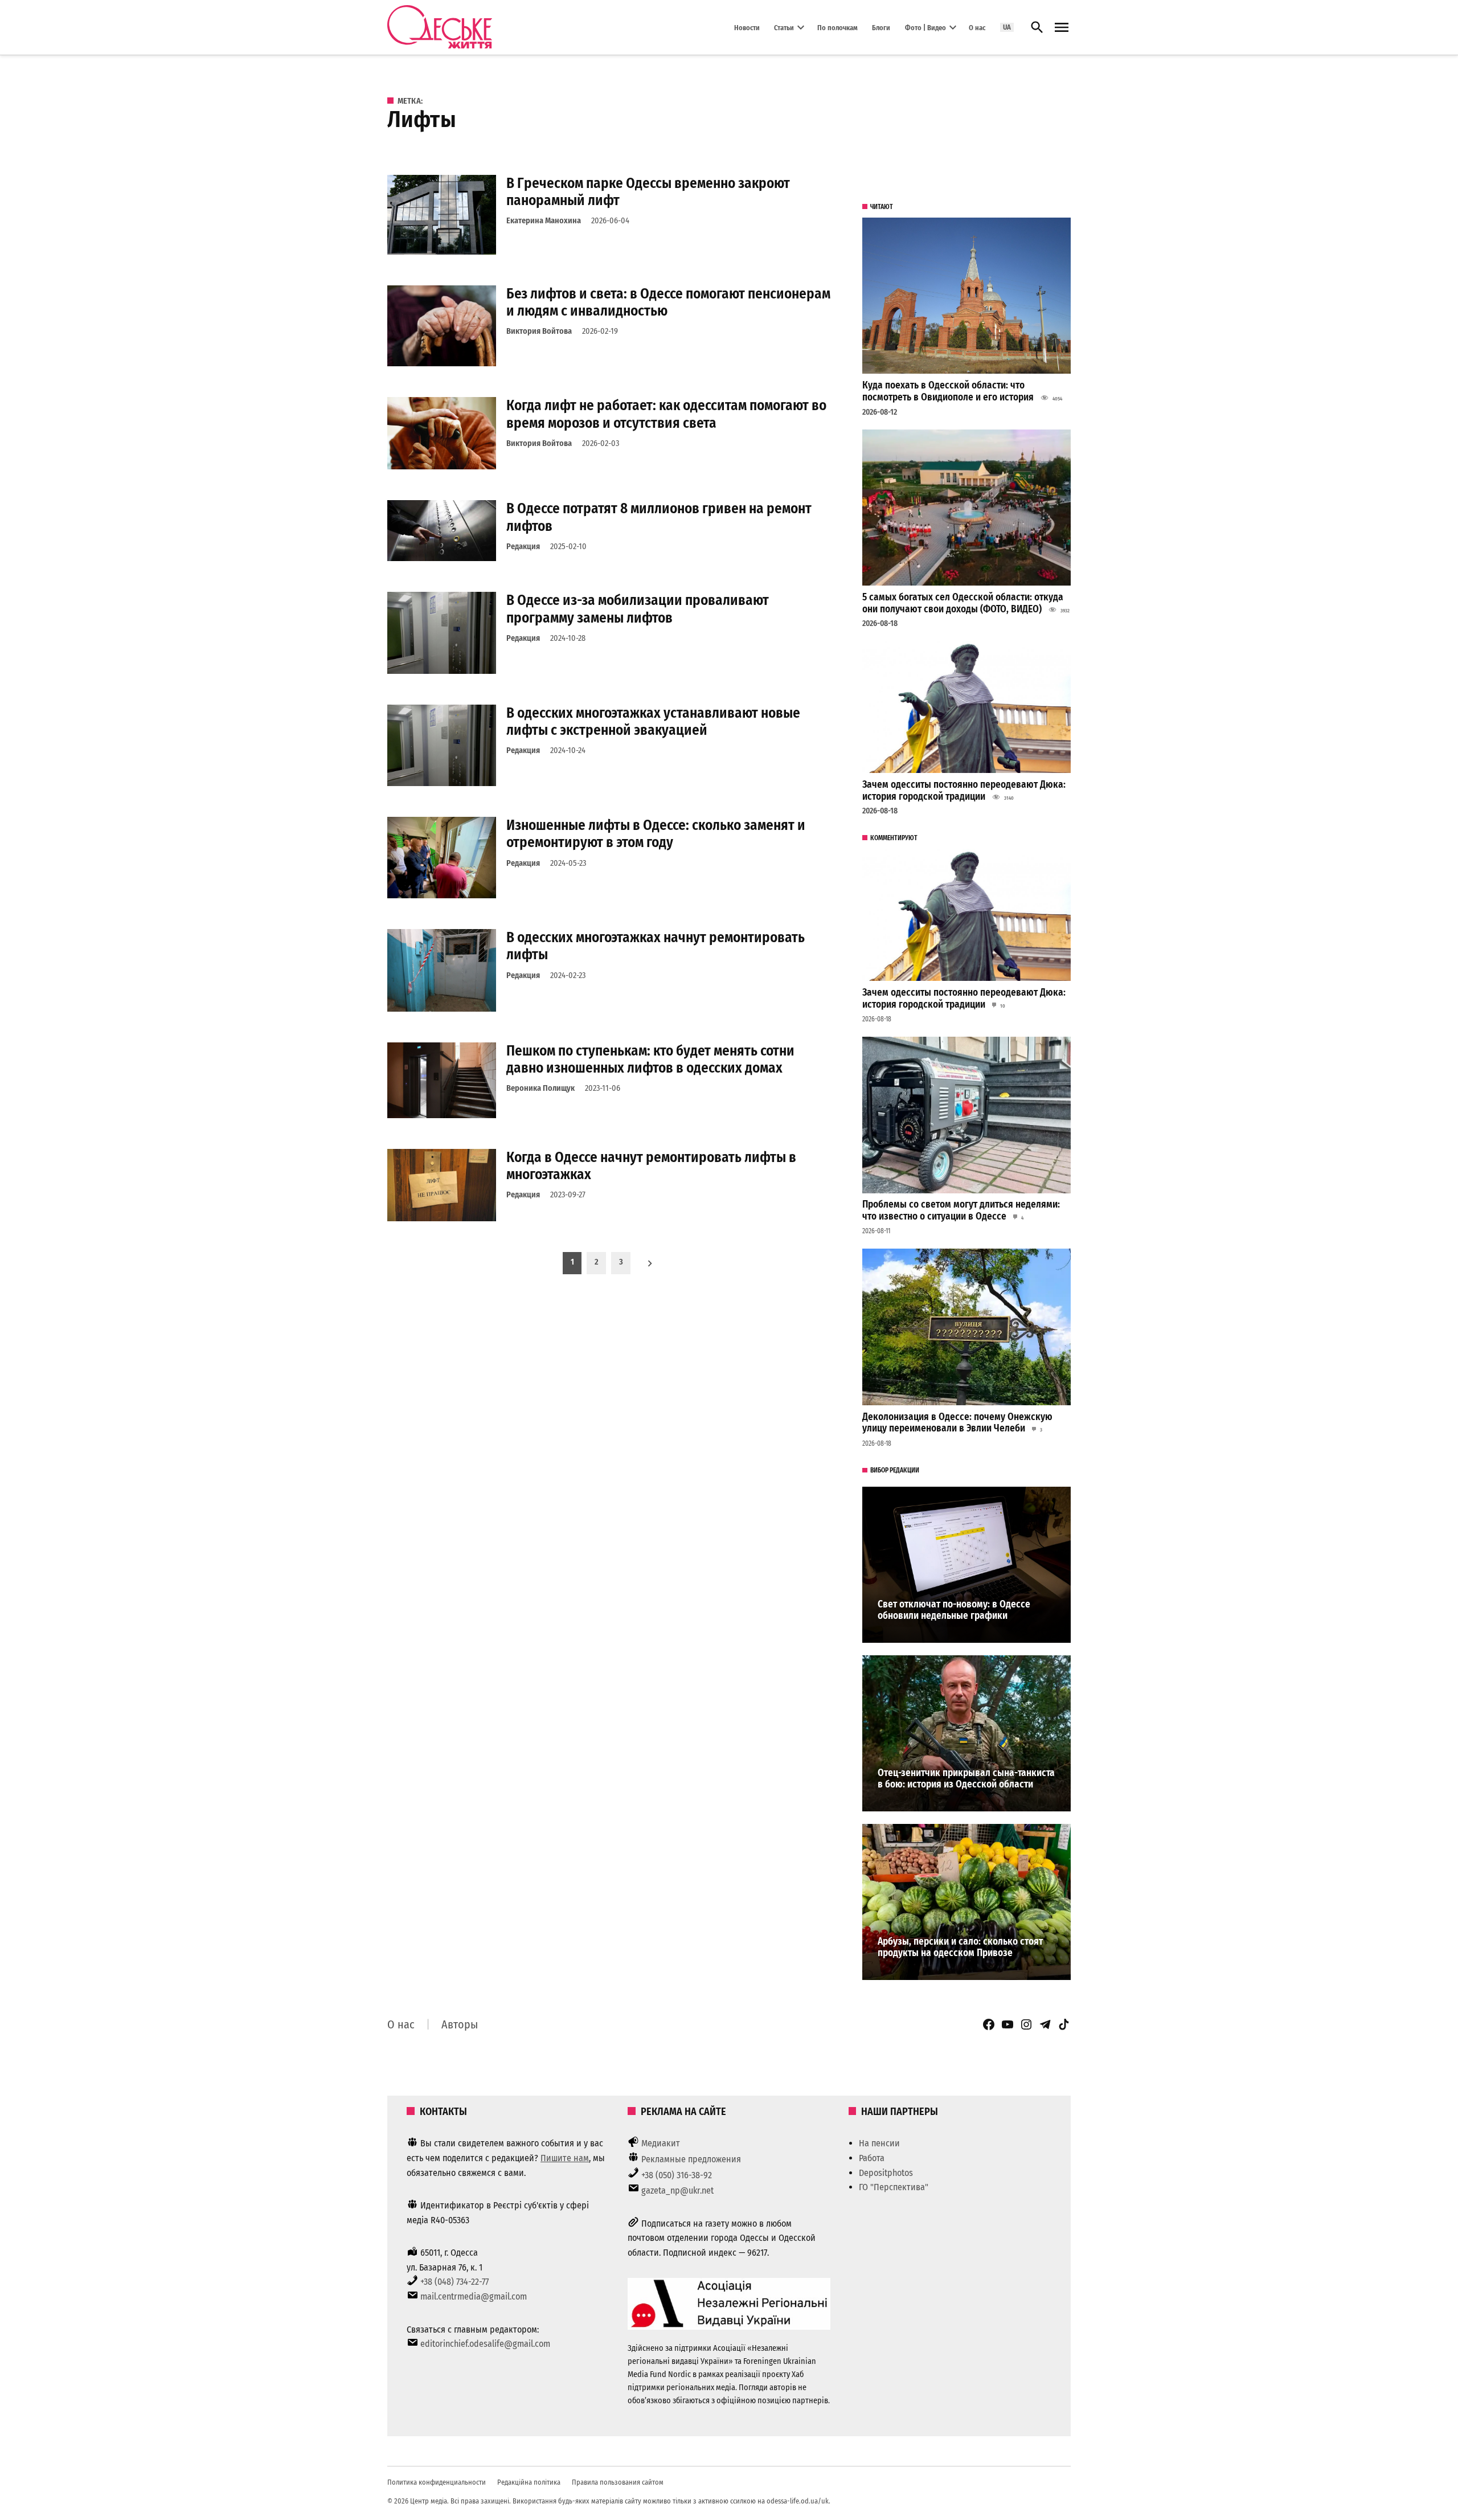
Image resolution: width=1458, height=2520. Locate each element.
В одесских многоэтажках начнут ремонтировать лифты (656, 946)
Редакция (523, 547)
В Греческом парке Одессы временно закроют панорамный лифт (648, 192)
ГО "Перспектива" (894, 2187)
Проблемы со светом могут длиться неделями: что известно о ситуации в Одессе (961, 1210)
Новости (747, 27)
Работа (872, 2158)
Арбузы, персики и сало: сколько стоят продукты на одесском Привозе (960, 1948)
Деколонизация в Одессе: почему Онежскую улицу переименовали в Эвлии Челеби (957, 1423)
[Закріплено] (1062, 28)
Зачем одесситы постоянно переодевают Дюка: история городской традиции (964, 791)
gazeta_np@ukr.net (677, 2190)
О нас (977, 27)
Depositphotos (886, 2173)
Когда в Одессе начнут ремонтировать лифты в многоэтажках (651, 1166)
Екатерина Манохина (544, 221)
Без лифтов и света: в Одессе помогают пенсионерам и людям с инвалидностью (668, 302)
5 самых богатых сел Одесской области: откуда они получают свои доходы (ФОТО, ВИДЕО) (963, 603)
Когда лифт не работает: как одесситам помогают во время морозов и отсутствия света (666, 414)
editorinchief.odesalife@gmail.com (485, 2344)
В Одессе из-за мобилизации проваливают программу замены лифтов (638, 609)
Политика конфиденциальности (437, 2482)
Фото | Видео (925, 27)
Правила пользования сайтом (618, 2482)
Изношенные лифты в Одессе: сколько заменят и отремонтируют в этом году (656, 834)
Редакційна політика (529, 2482)
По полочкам (837, 27)
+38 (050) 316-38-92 (677, 2175)
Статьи (784, 27)
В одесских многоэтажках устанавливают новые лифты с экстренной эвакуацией (653, 721)
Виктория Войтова (539, 331)
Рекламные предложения (691, 2159)
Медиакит (661, 2143)
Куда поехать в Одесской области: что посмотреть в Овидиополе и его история (948, 391)
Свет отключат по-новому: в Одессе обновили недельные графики (954, 1610)
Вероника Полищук (540, 1088)
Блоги (881, 27)
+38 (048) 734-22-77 (454, 2282)
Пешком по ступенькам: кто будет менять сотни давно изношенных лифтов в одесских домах (650, 1059)
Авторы (460, 2024)
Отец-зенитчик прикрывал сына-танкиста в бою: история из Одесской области (966, 1779)
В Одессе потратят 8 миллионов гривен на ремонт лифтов (659, 517)
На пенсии (879, 2143)
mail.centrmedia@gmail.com (474, 2296)
